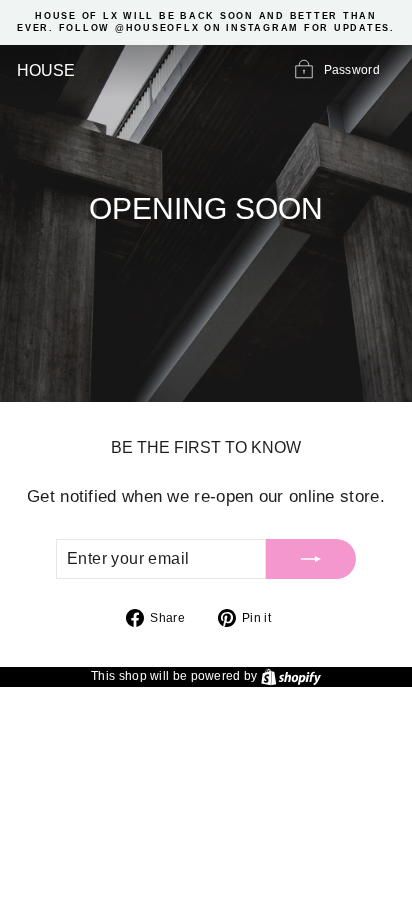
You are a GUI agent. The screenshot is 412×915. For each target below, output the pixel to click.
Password (352, 70)
